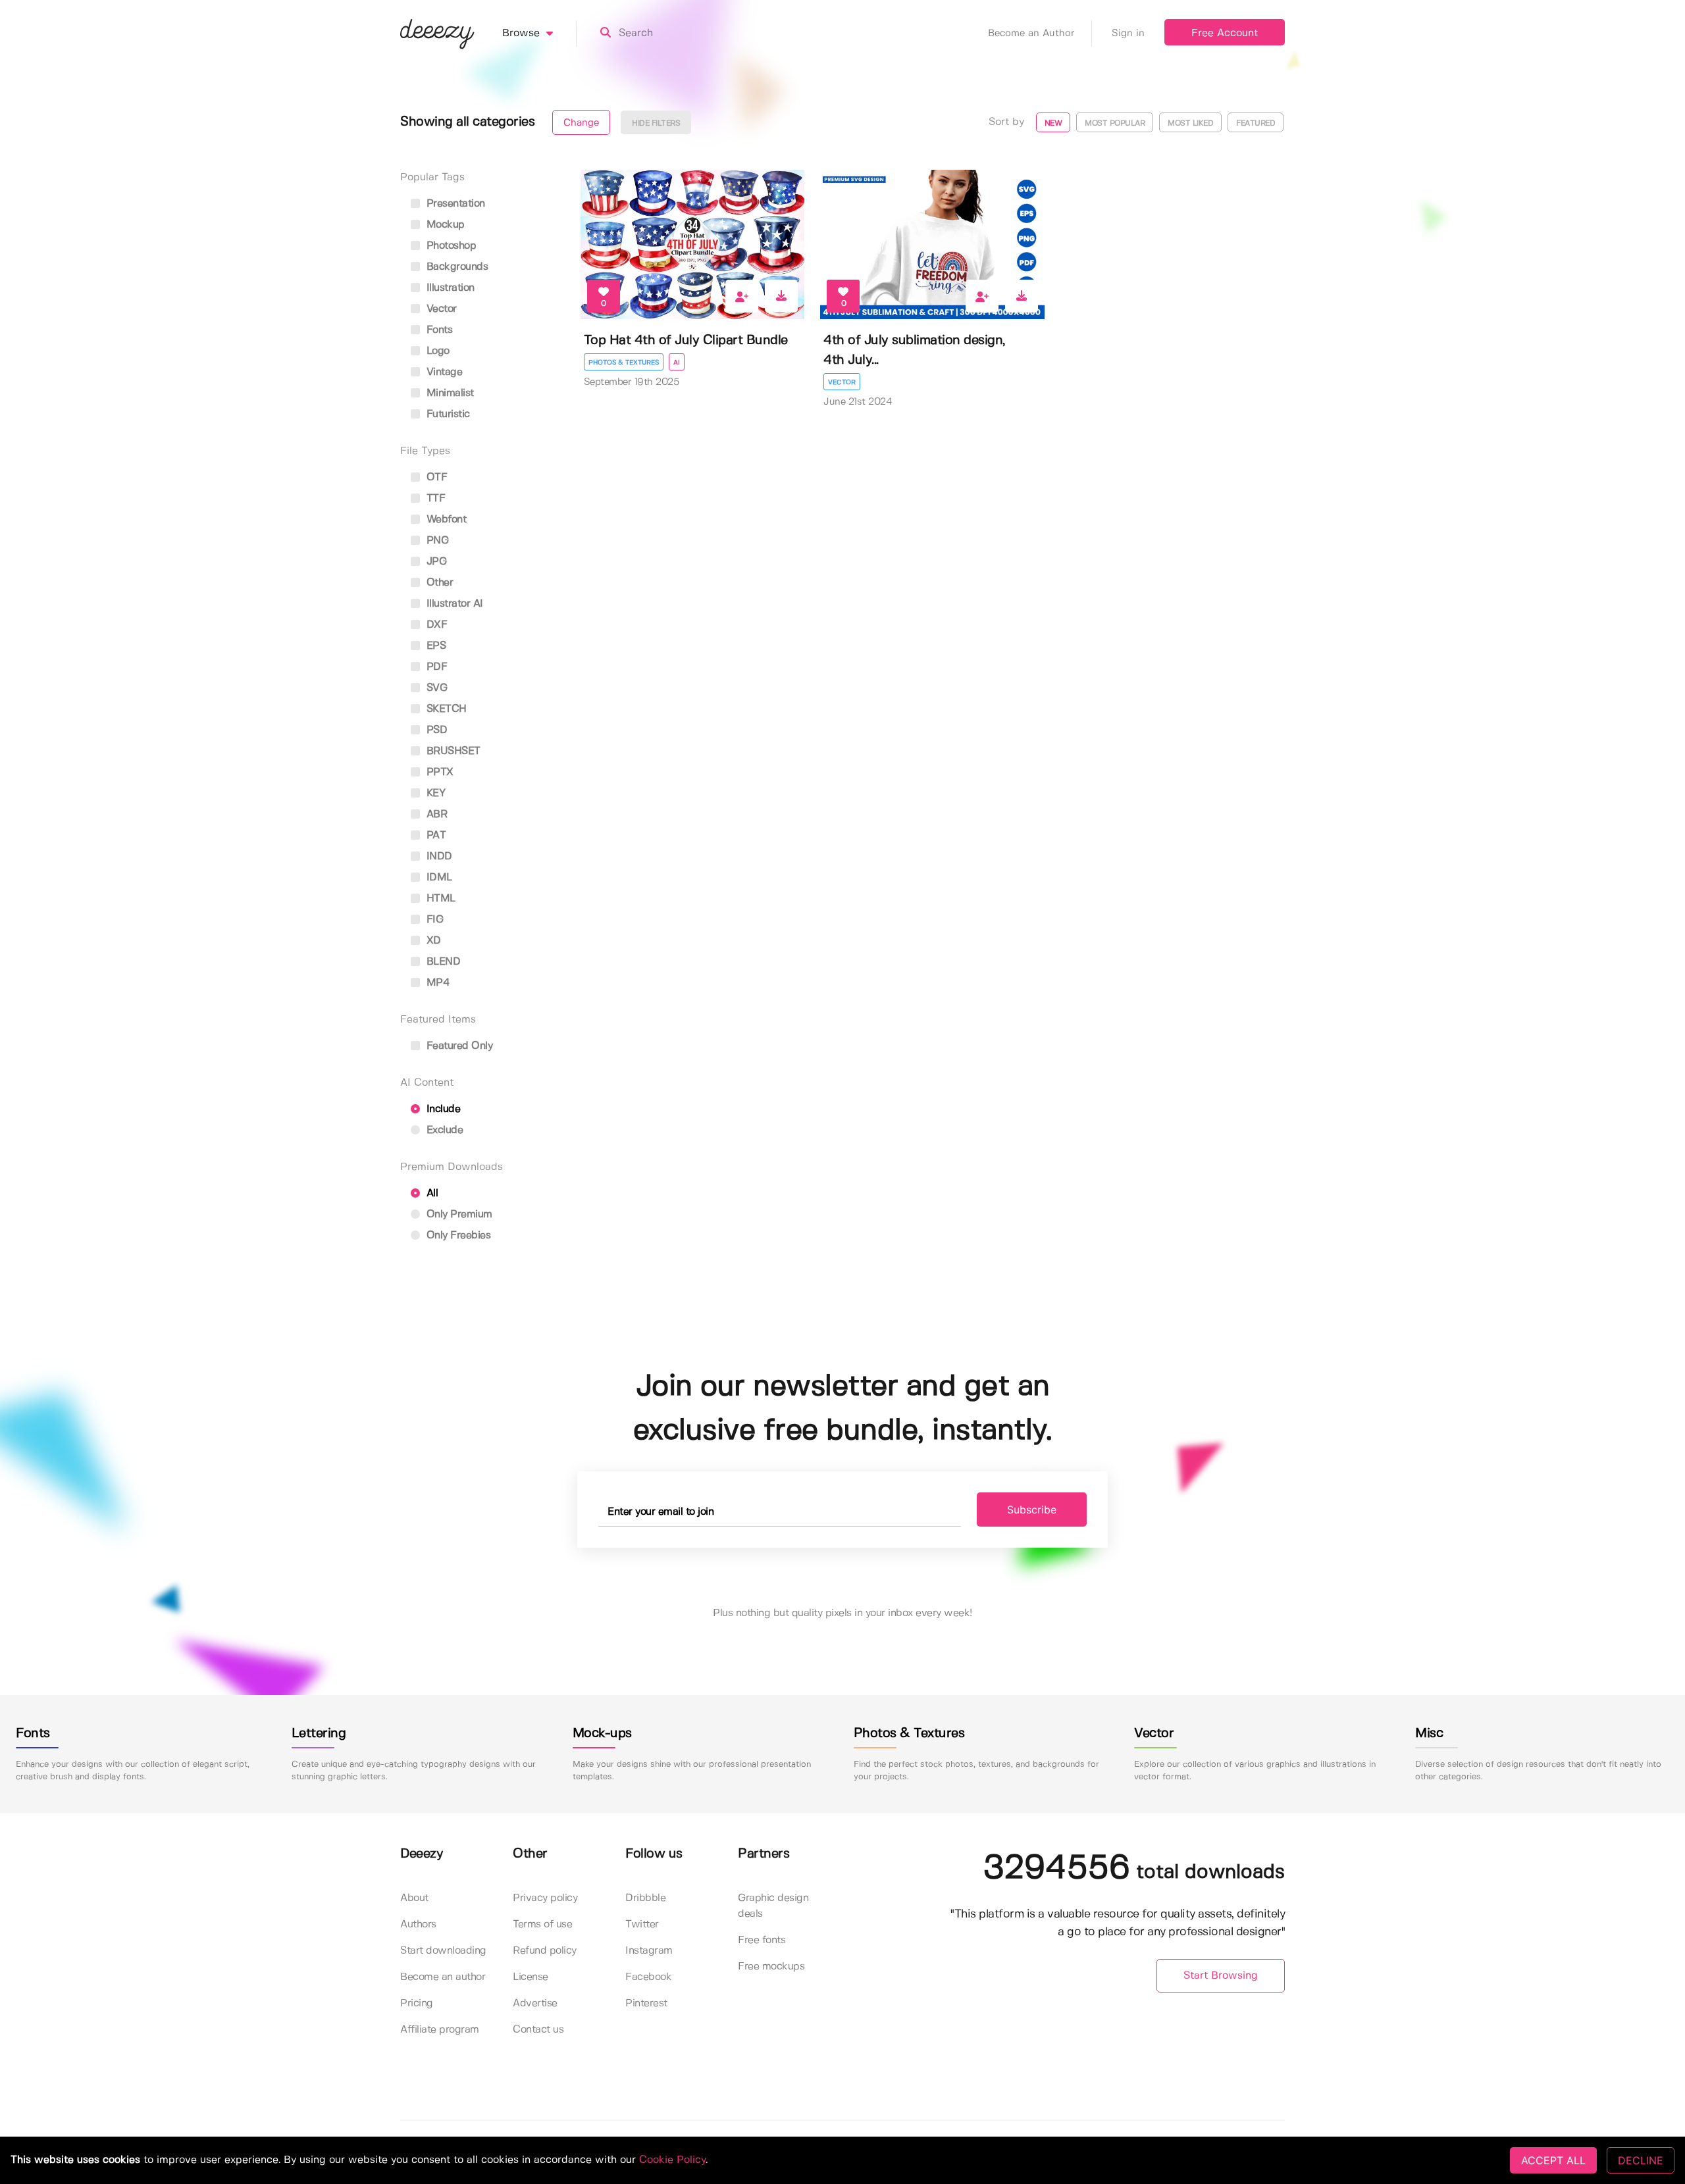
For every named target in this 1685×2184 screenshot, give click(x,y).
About (414, 1898)
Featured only (458, 1046)
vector (440, 309)
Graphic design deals (773, 1906)
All (430, 1193)
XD (432, 941)
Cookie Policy (672, 2160)
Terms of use (542, 1924)
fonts (438, 330)
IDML (438, 877)
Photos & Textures (624, 363)
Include (442, 1109)
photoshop (450, 246)
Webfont (445, 520)
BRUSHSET (452, 751)
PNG (436, 541)
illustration (449, 288)
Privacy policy (545, 1898)
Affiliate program (440, 2030)
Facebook (648, 1977)
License (531, 1977)
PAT (434, 835)
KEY (434, 793)
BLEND (442, 962)
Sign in (1128, 34)
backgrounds (455, 267)
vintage (443, 372)
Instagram (649, 1951)
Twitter (642, 1924)
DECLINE (1641, 2160)
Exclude (443, 1130)
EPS (434, 646)
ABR (435, 814)
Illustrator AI (453, 604)
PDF (435, 667)
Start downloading (443, 1951)
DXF (435, 625)
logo (436, 351)
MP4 (436, 983)
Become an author (443, 1977)
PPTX (438, 772)
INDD (438, 856)
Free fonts (762, 1940)
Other (438, 583)
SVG (435, 688)
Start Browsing (1221, 1976)
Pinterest (646, 2003)
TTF (434, 498)
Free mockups (771, 1967)
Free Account (1225, 33)
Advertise (535, 2003)
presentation (454, 204)
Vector (842, 382)
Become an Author (1031, 34)
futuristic (447, 414)
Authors (418, 1924)
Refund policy (545, 1951)
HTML (439, 899)
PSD (435, 730)
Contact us (538, 2030)
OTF (435, 477)
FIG (433, 920)
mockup (444, 225)
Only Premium (458, 1214)
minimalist (449, 393)
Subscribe (1032, 1510)
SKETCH (445, 709)
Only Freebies (457, 1235)
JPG (435, 562)
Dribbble (645, 1898)
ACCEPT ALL (1553, 2160)
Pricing (417, 2003)
